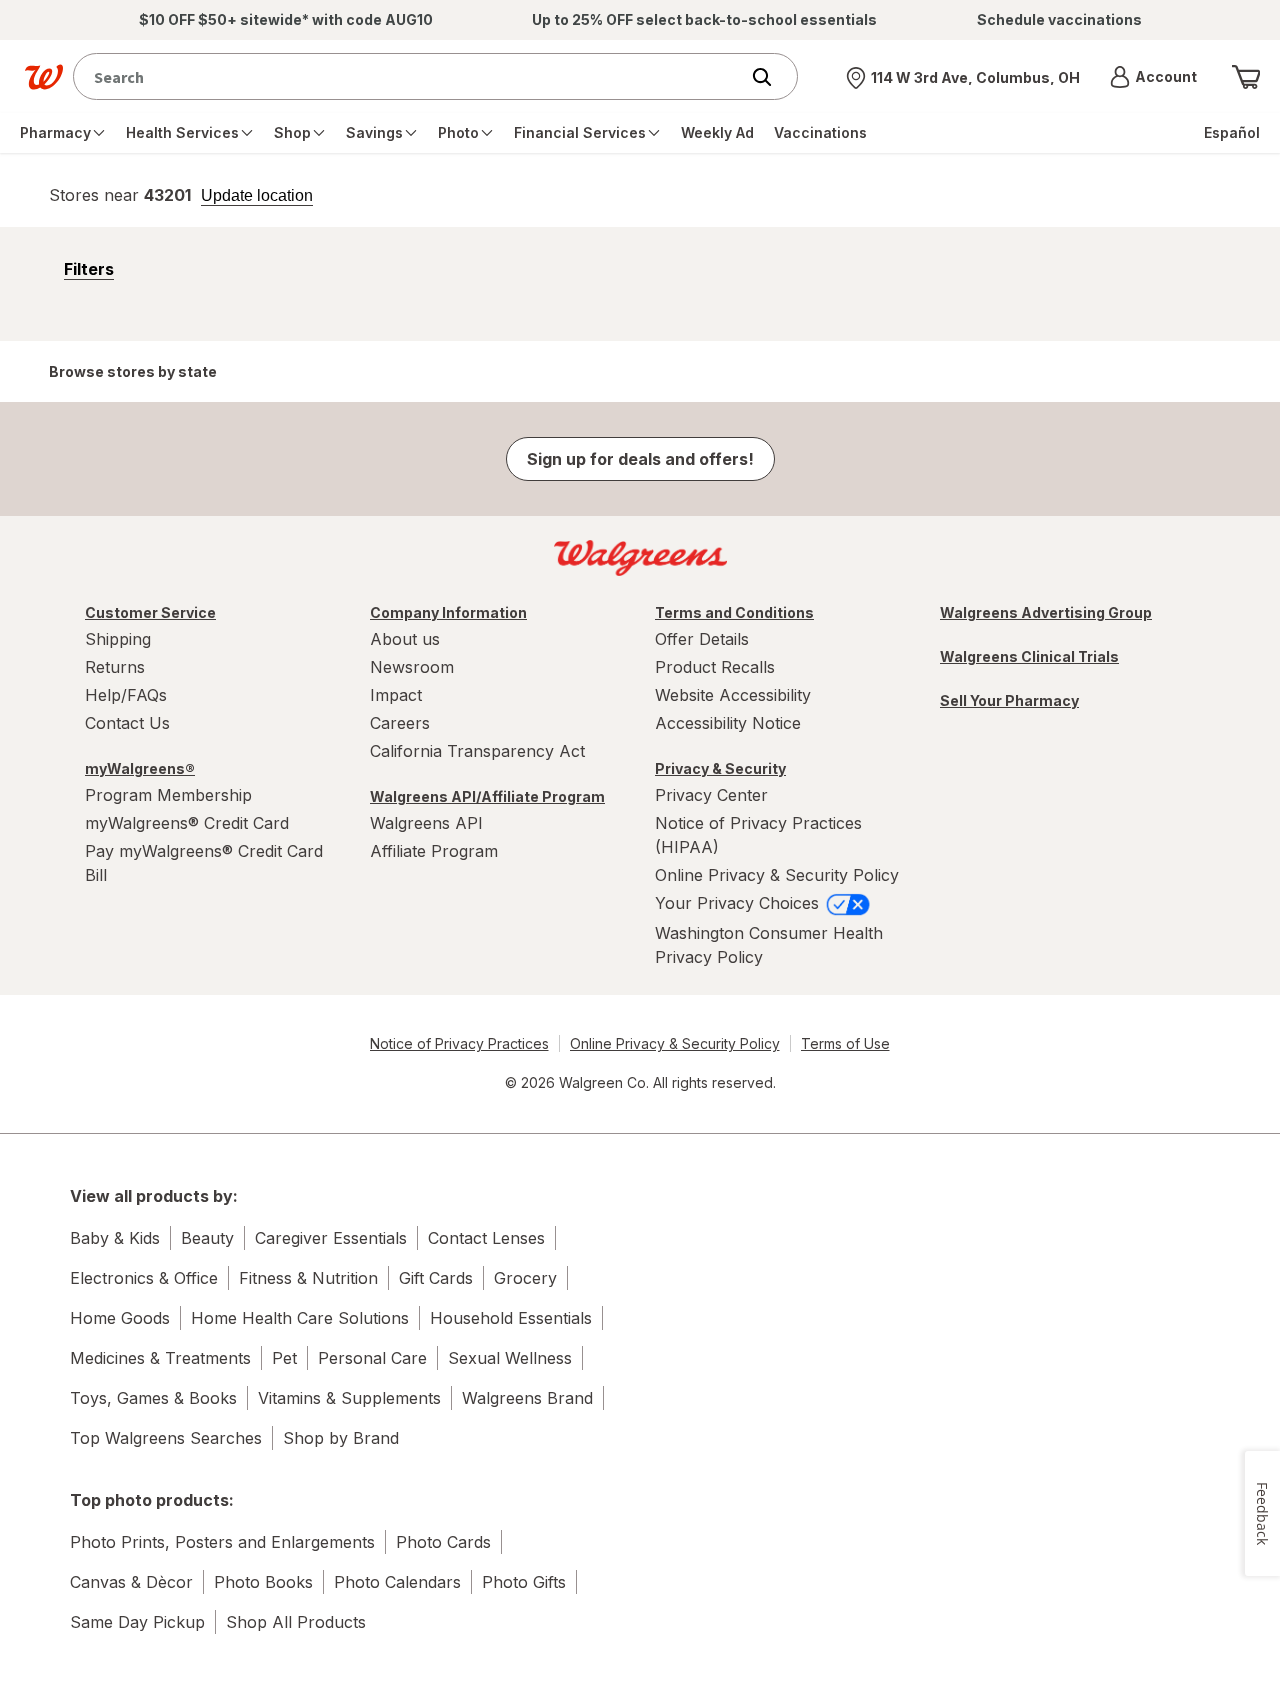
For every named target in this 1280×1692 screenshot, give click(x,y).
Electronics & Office (144, 1278)
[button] (1153, 77)
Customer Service (150, 612)
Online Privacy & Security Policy (777, 875)
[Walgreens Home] (44, 77)
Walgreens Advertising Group (1046, 612)
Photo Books (263, 1582)
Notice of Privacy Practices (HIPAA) (758, 835)
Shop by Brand (341, 1438)
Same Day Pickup (137, 1622)
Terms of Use (845, 1043)
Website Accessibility (733, 695)
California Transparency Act (477, 751)
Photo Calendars (397, 1582)
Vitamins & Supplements (349, 1398)
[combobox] (410, 76)
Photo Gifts (524, 1582)
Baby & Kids (115, 1238)
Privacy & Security (720, 768)
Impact (396, 695)
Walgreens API (426, 823)
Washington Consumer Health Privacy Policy (769, 945)
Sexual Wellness (510, 1358)
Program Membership (168, 795)
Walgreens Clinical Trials (1029, 656)
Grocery (525, 1278)
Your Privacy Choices (739, 903)
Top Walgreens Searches (166, 1438)
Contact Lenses (486, 1238)
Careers (400, 723)
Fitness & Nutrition (308, 1278)
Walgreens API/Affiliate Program (487, 796)
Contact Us (127, 723)
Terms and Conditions (734, 612)
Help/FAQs (126, 695)
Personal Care (372, 1358)
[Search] (772, 77)
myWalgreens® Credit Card (187, 823)
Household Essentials (511, 1318)
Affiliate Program (434, 851)
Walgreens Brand (527, 1398)
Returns (115, 667)
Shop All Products (296, 1622)
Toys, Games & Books (153, 1398)
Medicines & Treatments (160, 1358)
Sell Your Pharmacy (1009, 700)
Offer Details (702, 639)
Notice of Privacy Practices (459, 1043)
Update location (257, 196)
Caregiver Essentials (331, 1238)
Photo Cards (443, 1542)
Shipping (118, 639)
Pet (284, 1358)
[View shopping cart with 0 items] (1246, 77)
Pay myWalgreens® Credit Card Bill (204, 863)
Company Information (448, 612)
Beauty (207, 1238)
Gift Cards (436, 1278)
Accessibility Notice (728, 723)
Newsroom (412, 667)
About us (405, 639)
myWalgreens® (140, 768)
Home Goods (120, 1318)
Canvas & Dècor (131, 1582)
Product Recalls (715, 667)
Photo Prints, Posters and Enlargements (222, 1542)
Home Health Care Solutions (300, 1318)
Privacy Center (711, 795)
